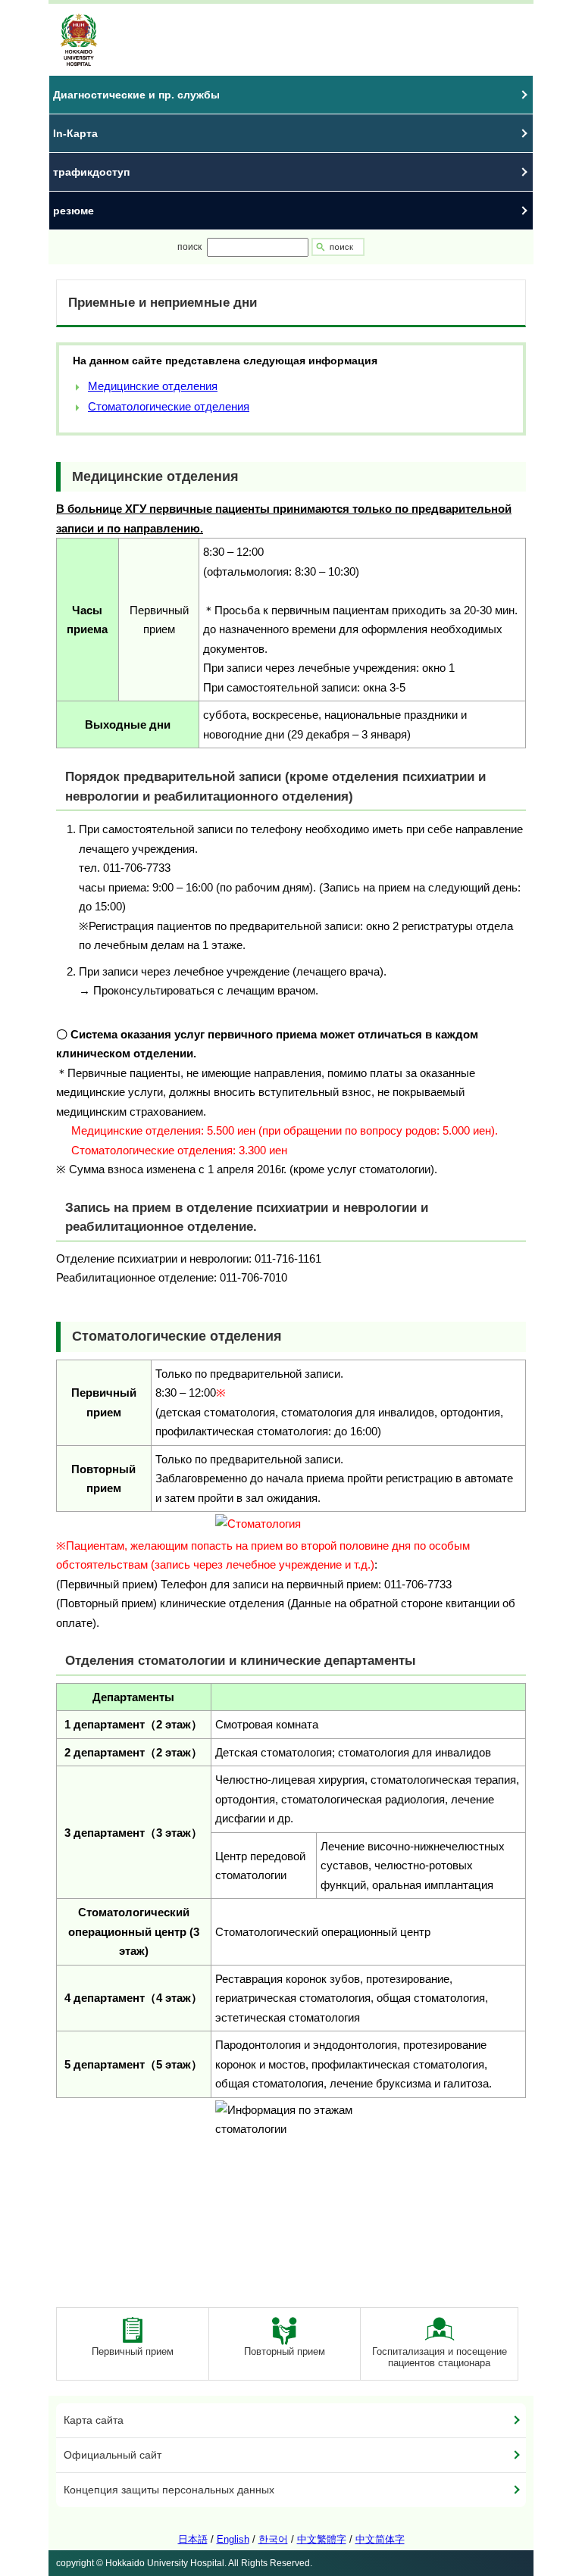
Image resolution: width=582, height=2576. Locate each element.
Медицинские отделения (153, 386)
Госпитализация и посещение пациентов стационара (440, 2357)
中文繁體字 (322, 2539)
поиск (189, 247)
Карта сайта (94, 2420)
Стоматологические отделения (169, 406)
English (233, 2539)
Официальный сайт (113, 2455)
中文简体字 (380, 2539)
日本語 (193, 2539)
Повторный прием (285, 2351)
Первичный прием (133, 2351)
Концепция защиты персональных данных (169, 2490)
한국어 (273, 2539)
